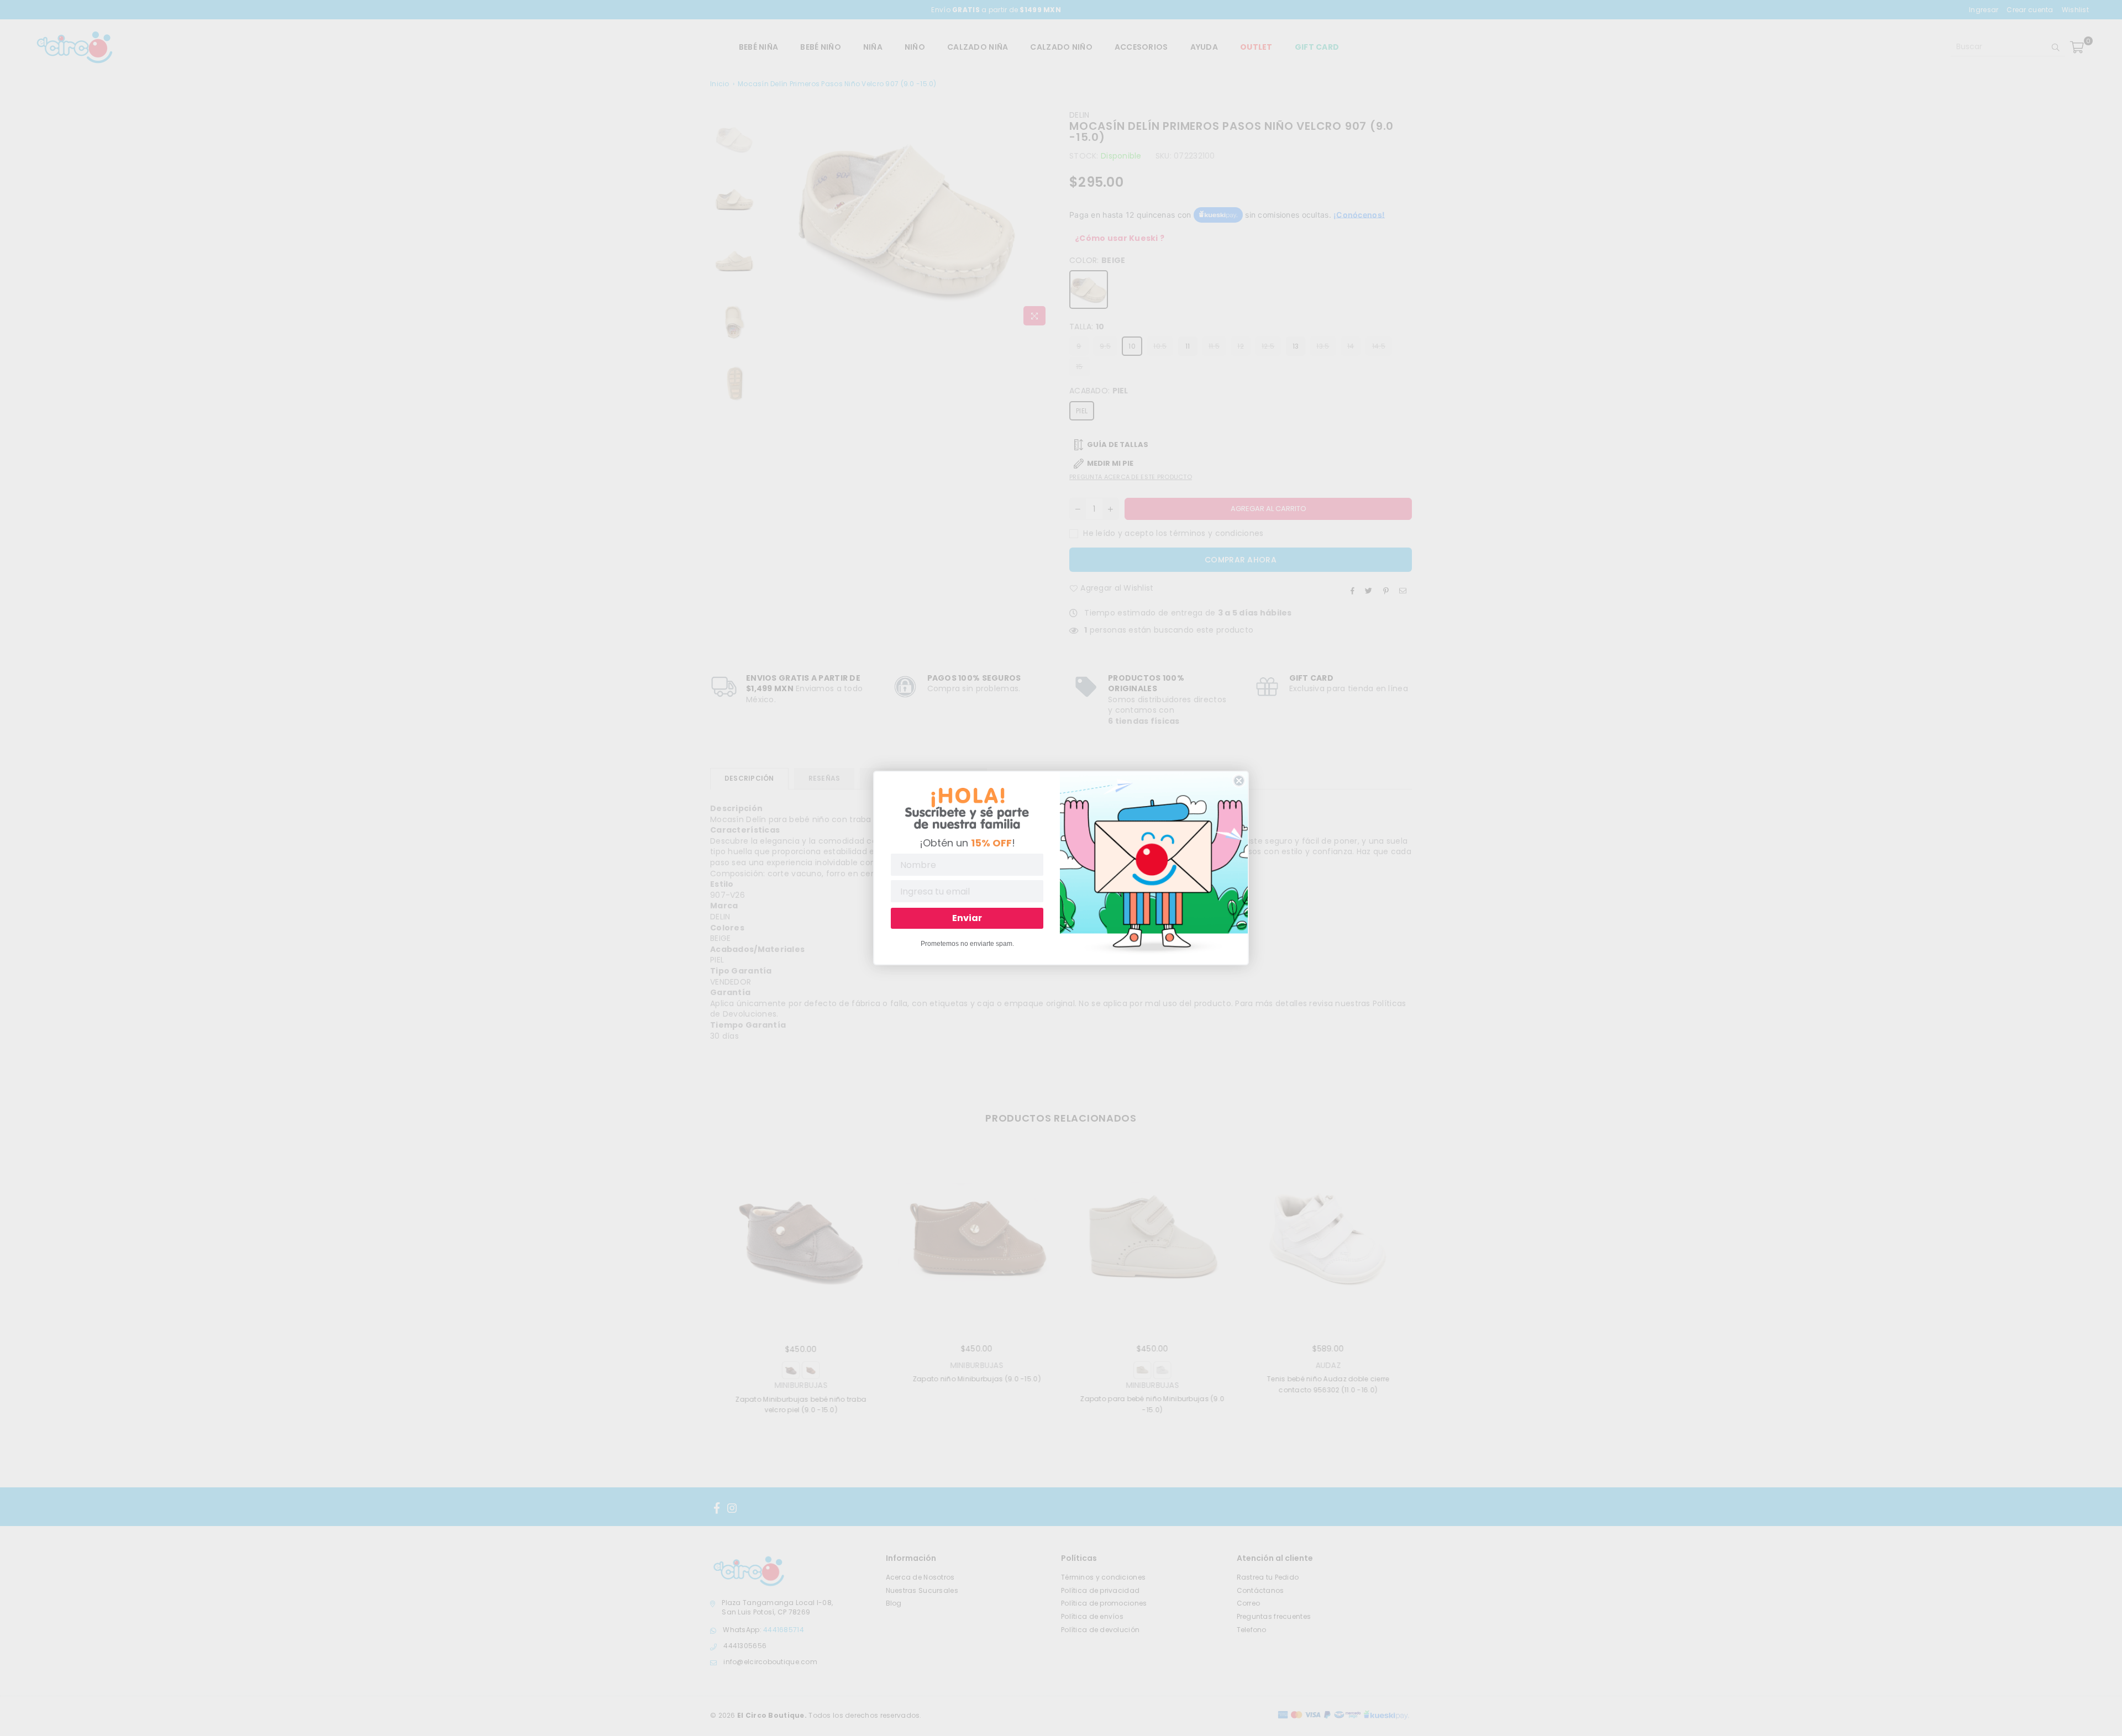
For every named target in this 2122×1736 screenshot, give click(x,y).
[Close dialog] (1239, 781)
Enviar (967, 918)
